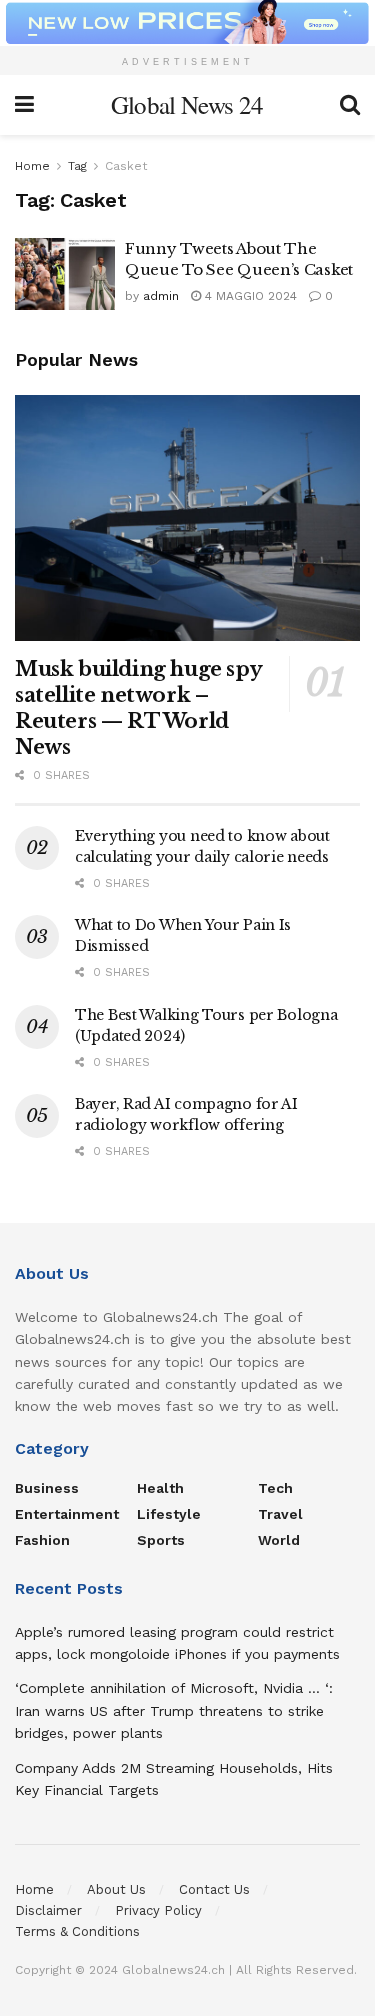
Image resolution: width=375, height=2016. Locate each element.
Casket (126, 166)
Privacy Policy (158, 1910)
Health (160, 1488)
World (279, 1540)
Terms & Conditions (77, 1931)
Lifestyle (169, 1514)
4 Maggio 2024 (249, 296)
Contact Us (214, 1889)
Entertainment (67, 1514)
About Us (116, 1889)
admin (161, 296)
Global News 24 (187, 104)
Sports (161, 1540)
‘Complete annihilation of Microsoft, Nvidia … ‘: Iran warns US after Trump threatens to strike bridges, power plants (174, 1710)
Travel (280, 1514)
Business (47, 1488)
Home (32, 166)
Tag (77, 166)
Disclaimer (48, 1910)
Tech (275, 1488)
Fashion (42, 1540)
